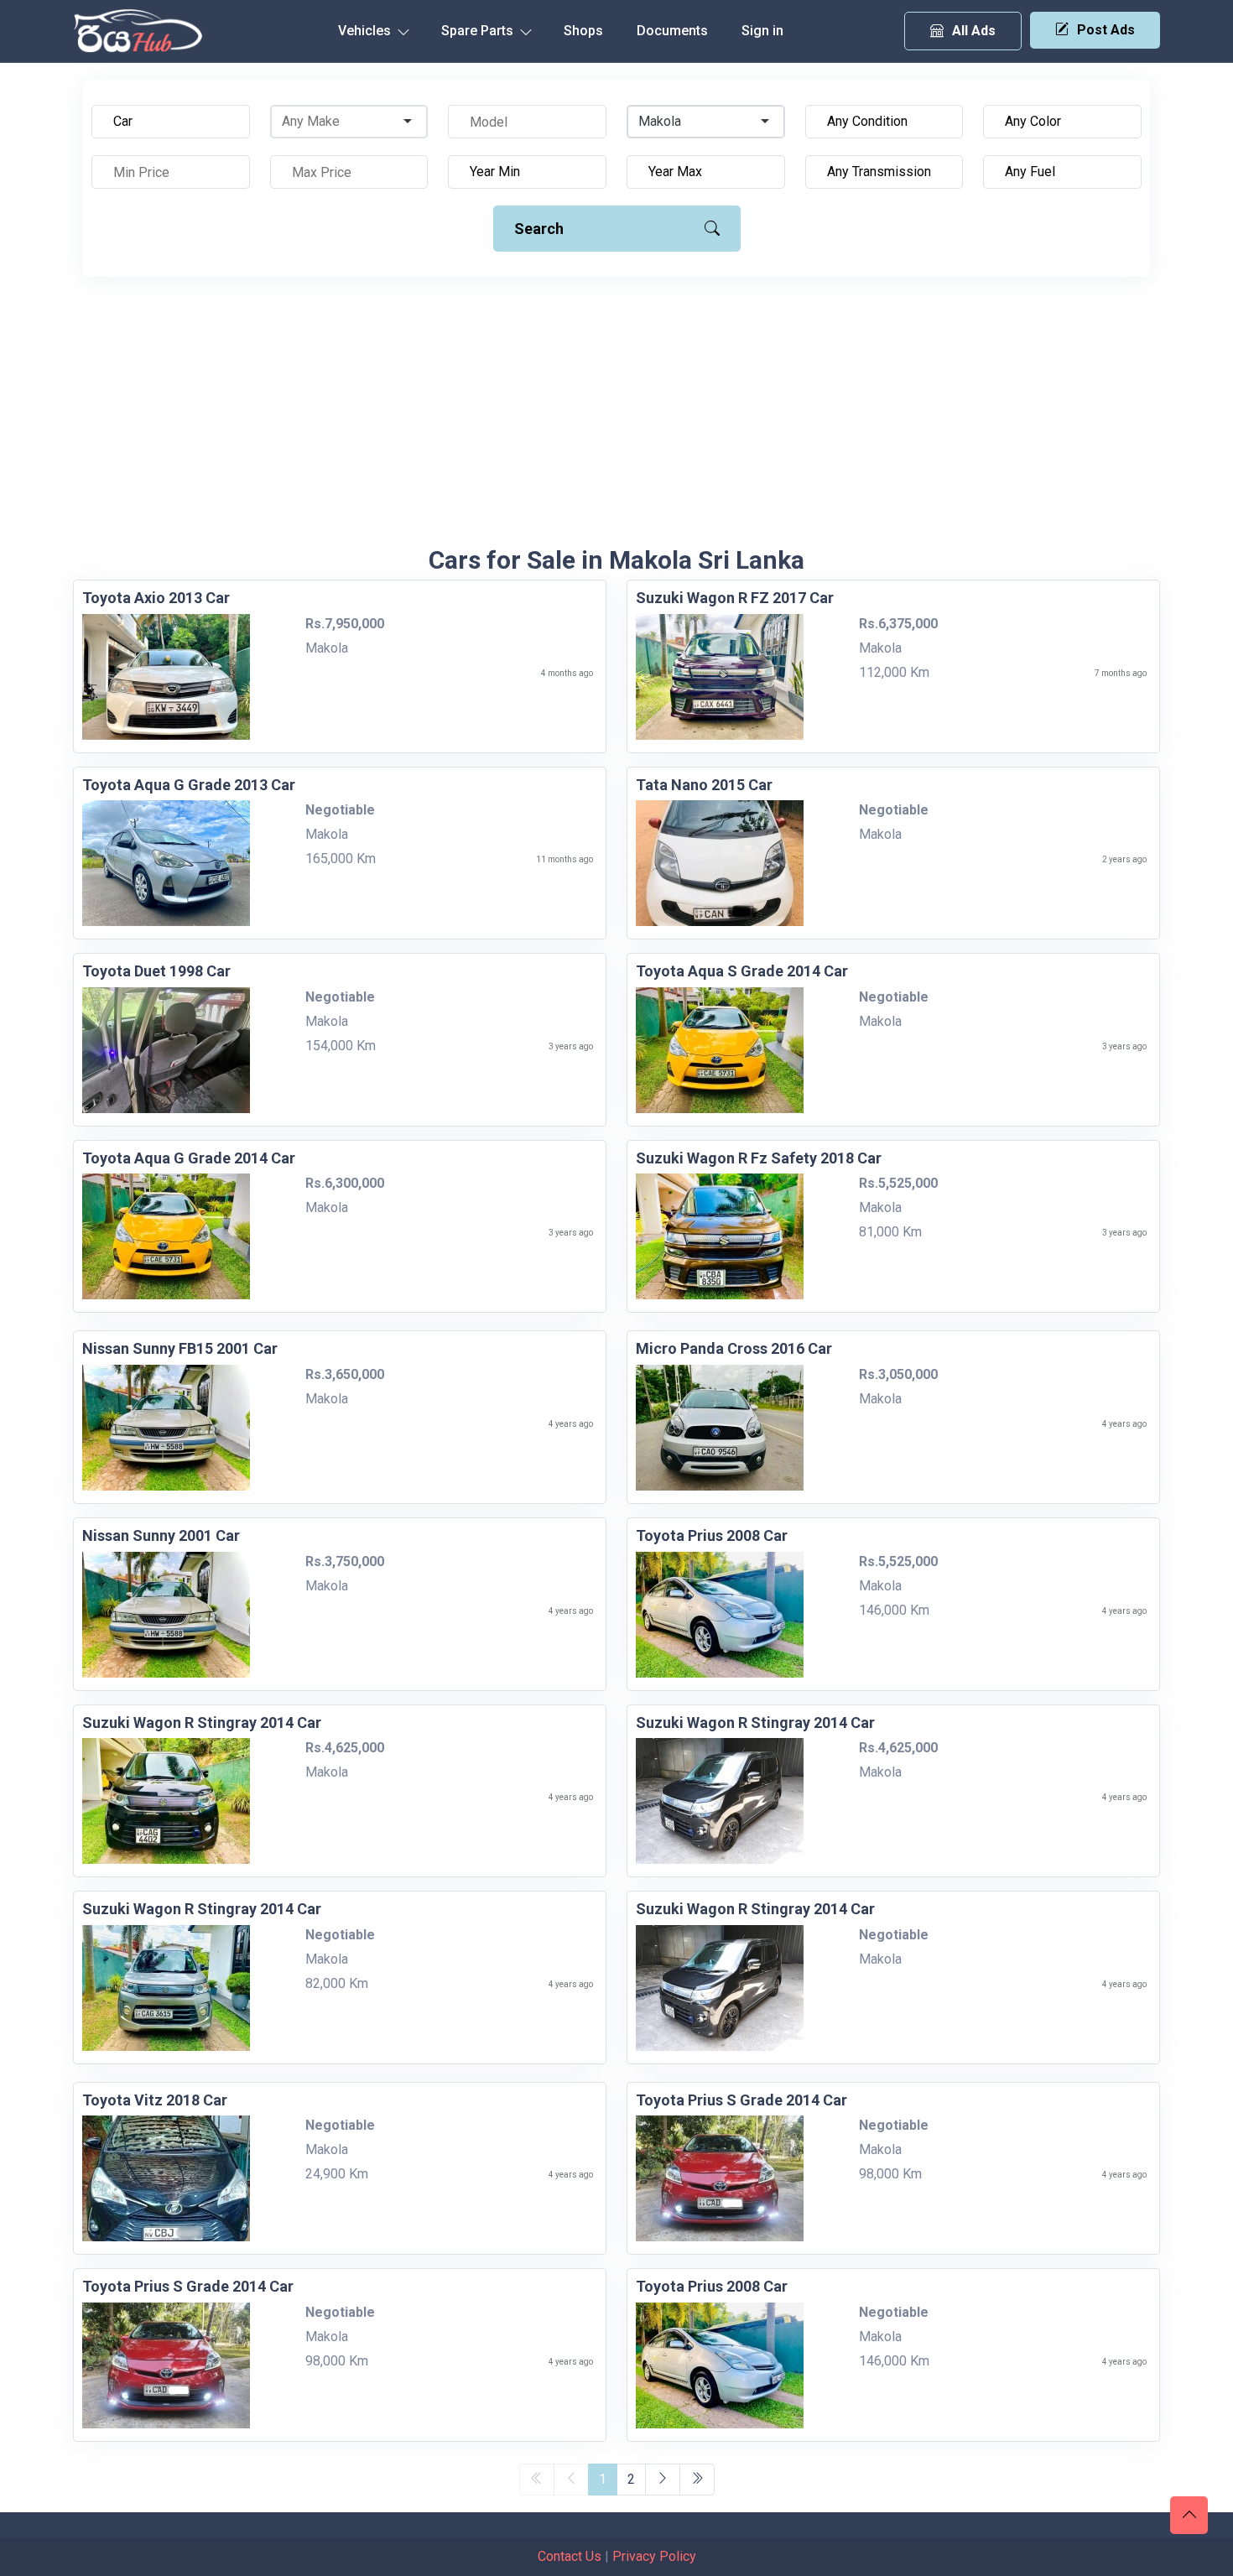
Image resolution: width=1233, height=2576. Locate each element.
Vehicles (366, 31)
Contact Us (570, 2556)
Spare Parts (479, 31)
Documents (672, 31)
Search (539, 229)
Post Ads (1106, 30)
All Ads (974, 31)
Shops (583, 31)
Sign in (762, 31)
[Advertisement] (616, 419)
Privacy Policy (654, 2556)
